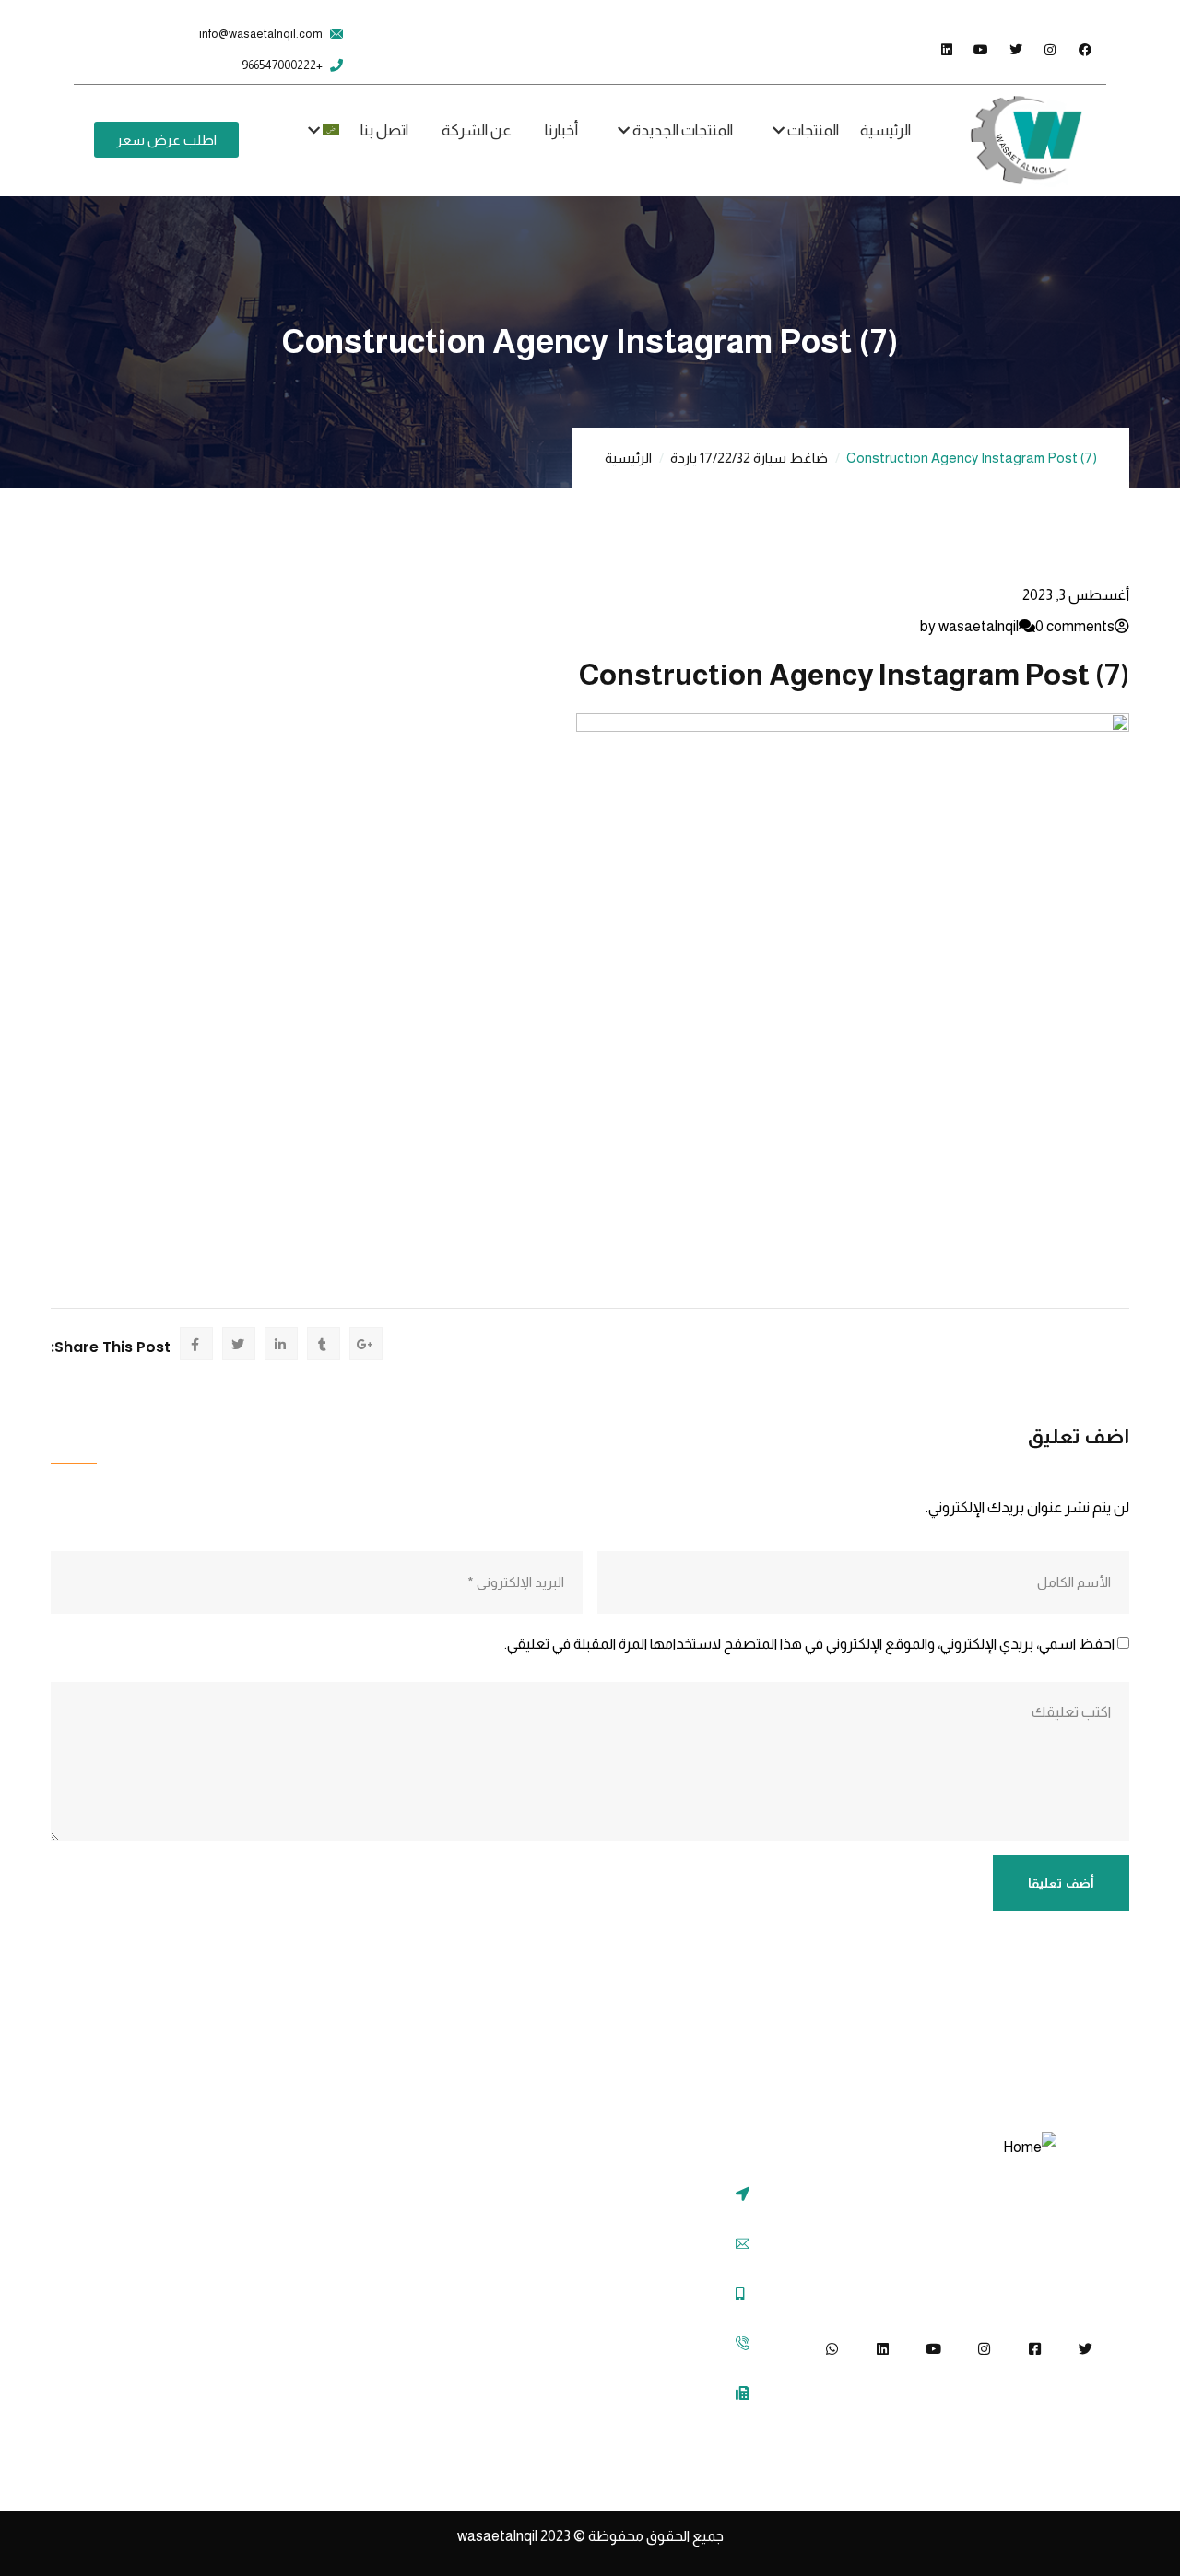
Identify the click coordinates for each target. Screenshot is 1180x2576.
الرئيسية (628, 458)
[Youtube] (933, 2349)
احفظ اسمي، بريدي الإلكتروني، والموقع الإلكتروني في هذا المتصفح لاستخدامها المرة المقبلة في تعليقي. (809, 1644)
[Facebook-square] (1035, 2349)
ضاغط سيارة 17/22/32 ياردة (749, 458)
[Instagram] (984, 2349)
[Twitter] (1086, 2349)
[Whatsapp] (832, 2349)
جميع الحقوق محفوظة (656, 2536)
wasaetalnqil (515, 2536)
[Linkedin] (883, 2349)
